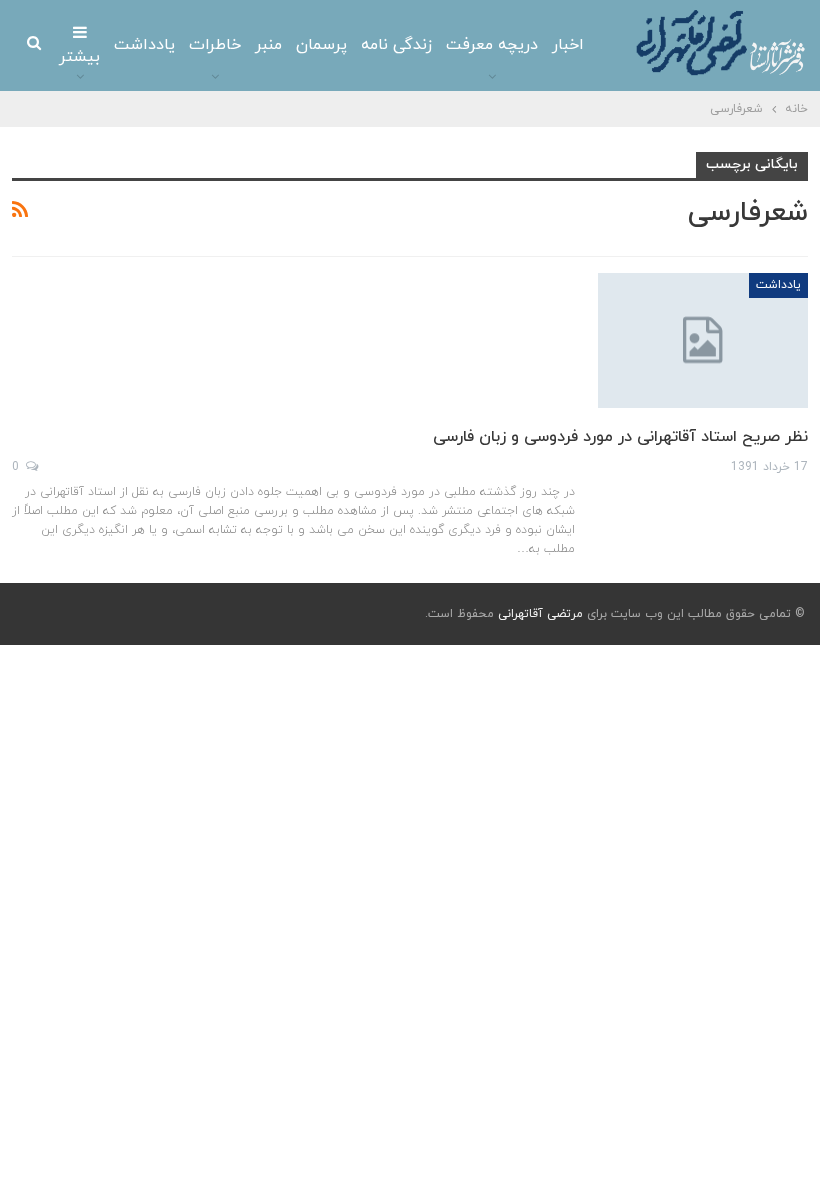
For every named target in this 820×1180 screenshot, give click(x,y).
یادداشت (144, 45)
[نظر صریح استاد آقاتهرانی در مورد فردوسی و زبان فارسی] (703, 340)
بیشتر (79, 57)
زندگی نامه (396, 45)
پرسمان (321, 45)
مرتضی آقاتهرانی (540, 614)
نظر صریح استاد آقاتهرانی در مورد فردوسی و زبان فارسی (620, 437)
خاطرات (215, 45)
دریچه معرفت (492, 45)
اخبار (568, 45)
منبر (268, 45)
